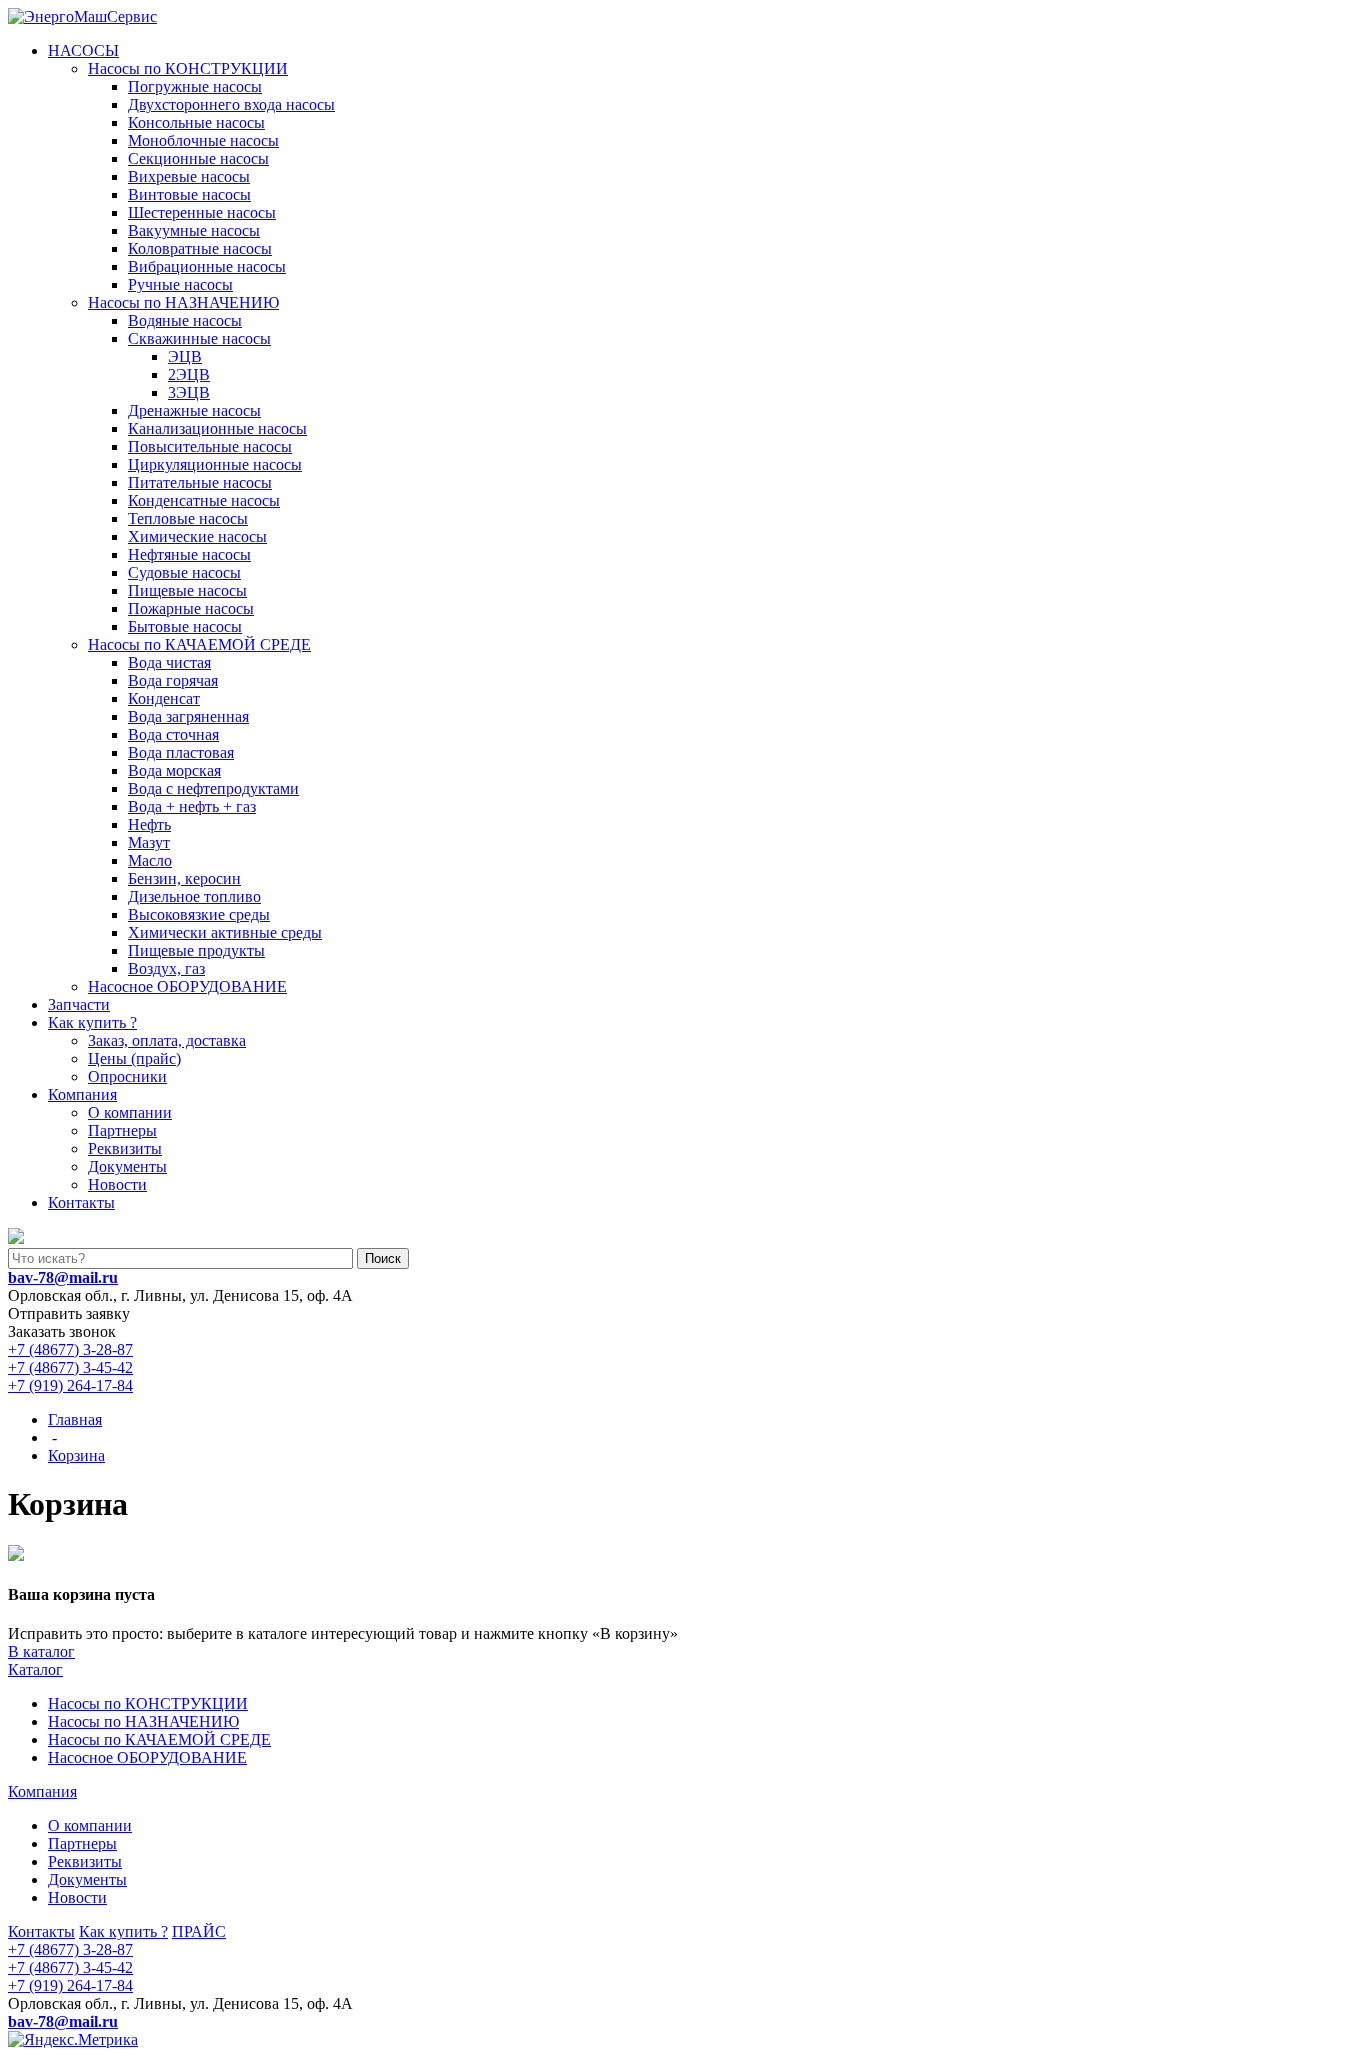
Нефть (149, 824)
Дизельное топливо (194, 896)
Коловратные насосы (200, 248)
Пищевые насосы (187, 590)
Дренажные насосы (194, 410)
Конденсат (164, 698)
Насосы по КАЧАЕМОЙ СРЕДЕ (199, 644)
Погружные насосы (195, 86)
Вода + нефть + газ (192, 806)
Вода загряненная (188, 716)
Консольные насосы (196, 122)
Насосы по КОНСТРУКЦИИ (188, 68)
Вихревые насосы (189, 176)
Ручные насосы (180, 284)
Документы (127, 1166)
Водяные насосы (185, 320)
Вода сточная (173, 734)
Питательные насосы (200, 482)
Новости (117, 1184)
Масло (150, 860)
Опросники (127, 1076)
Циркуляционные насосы (215, 464)
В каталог (41, 1651)
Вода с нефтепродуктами (213, 788)
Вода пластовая (181, 752)
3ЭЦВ (189, 392)
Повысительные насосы (210, 446)
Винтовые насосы (189, 194)
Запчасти (79, 1004)
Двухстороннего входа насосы (231, 104)
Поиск (383, 1258)
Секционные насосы (198, 158)
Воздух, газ (166, 968)
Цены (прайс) (134, 1058)
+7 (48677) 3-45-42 (70, 1367)
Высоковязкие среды (199, 914)
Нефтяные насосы (189, 554)
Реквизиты (125, 1148)
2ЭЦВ (189, 374)
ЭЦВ (185, 356)
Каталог (35, 1669)
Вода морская (174, 770)
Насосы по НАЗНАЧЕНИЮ (183, 302)
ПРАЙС (199, 1931)
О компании (130, 1112)
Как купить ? (92, 1022)
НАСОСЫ (83, 50)
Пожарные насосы (191, 608)
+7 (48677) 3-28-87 (70, 1349)
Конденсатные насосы (204, 500)
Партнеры (122, 1130)
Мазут (149, 842)
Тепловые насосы (188, 518)
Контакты (81, 1202)
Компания (82, 1094)
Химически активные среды (225, 932)
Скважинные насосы (199, 338)
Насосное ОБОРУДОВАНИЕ (187, 986)
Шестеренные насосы (202, 212)
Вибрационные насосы (207, 266)
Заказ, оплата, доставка (167, 1040)
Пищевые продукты (196, 950)
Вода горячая (173, 680)
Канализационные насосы (217, 428)
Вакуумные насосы (194, 230)
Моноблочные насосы (203, 140)
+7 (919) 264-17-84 (70, 1385)
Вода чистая (169, 662)
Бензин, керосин (184, 878)
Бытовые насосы (185, 626)
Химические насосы (197, 536)
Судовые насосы (184, 572)
